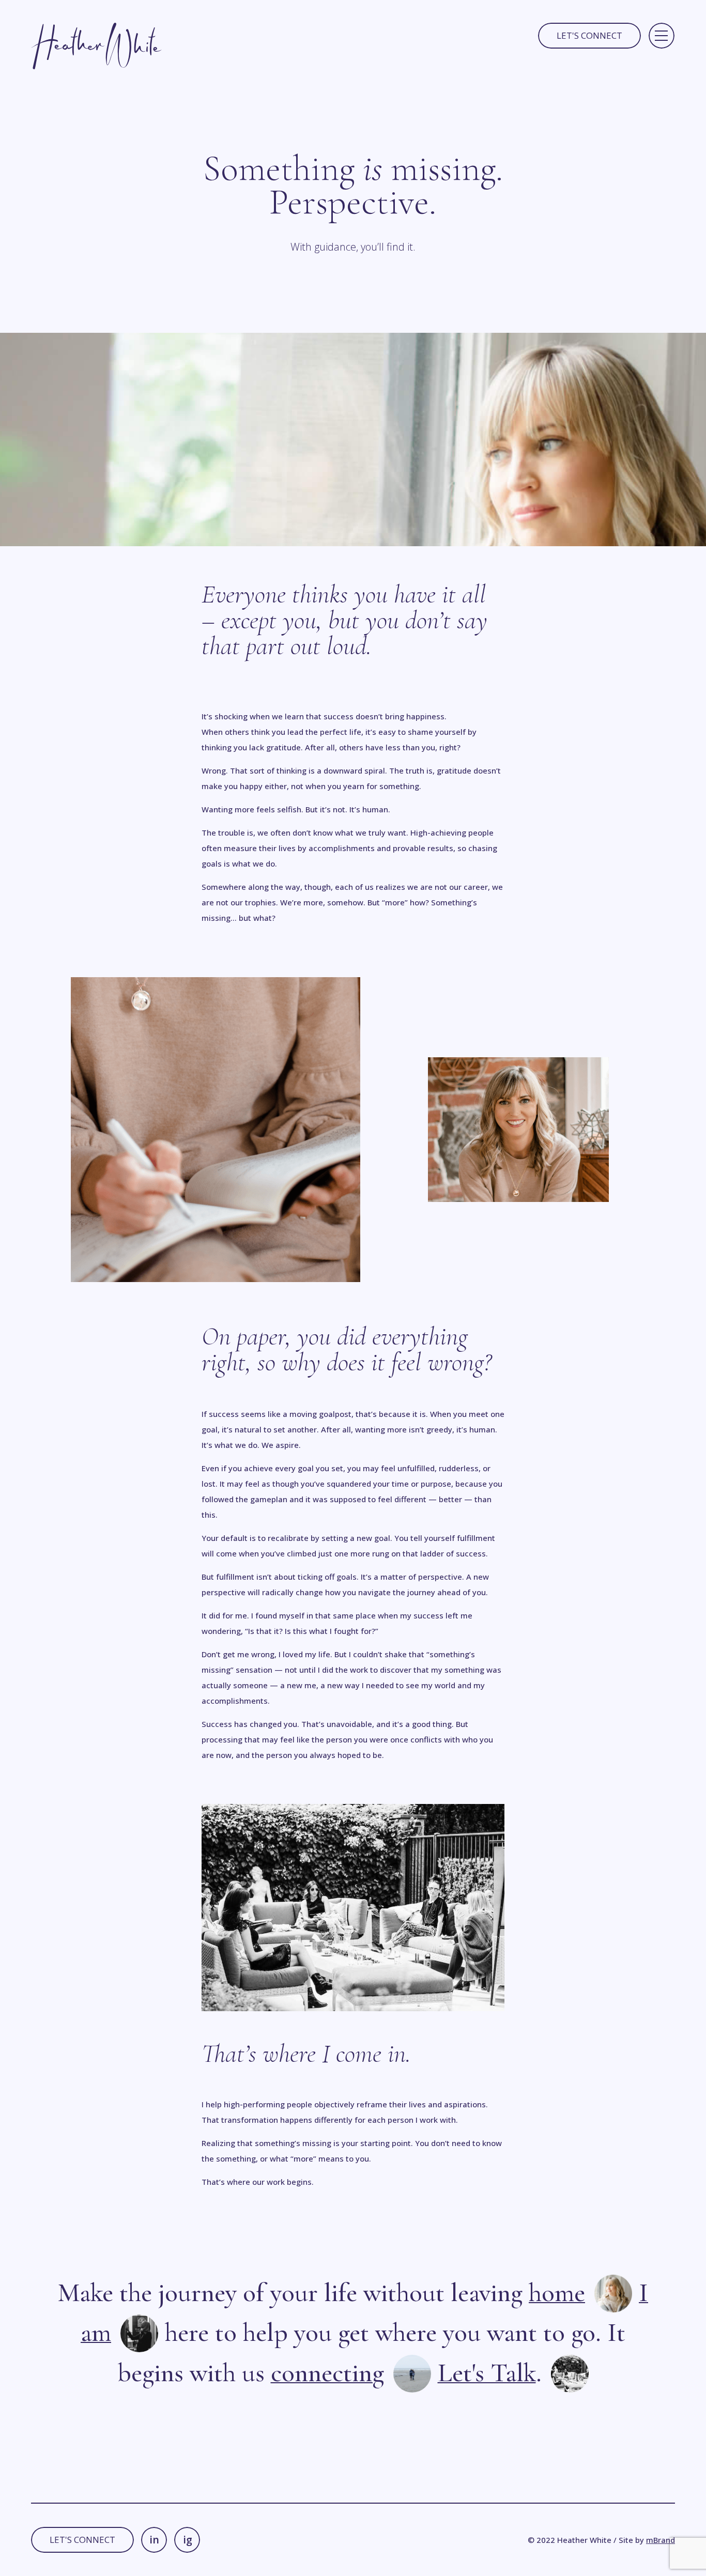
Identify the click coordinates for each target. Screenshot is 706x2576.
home (557, 2293)
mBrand (661, 2540)
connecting (327, 2373)
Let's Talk (487, 2373)
